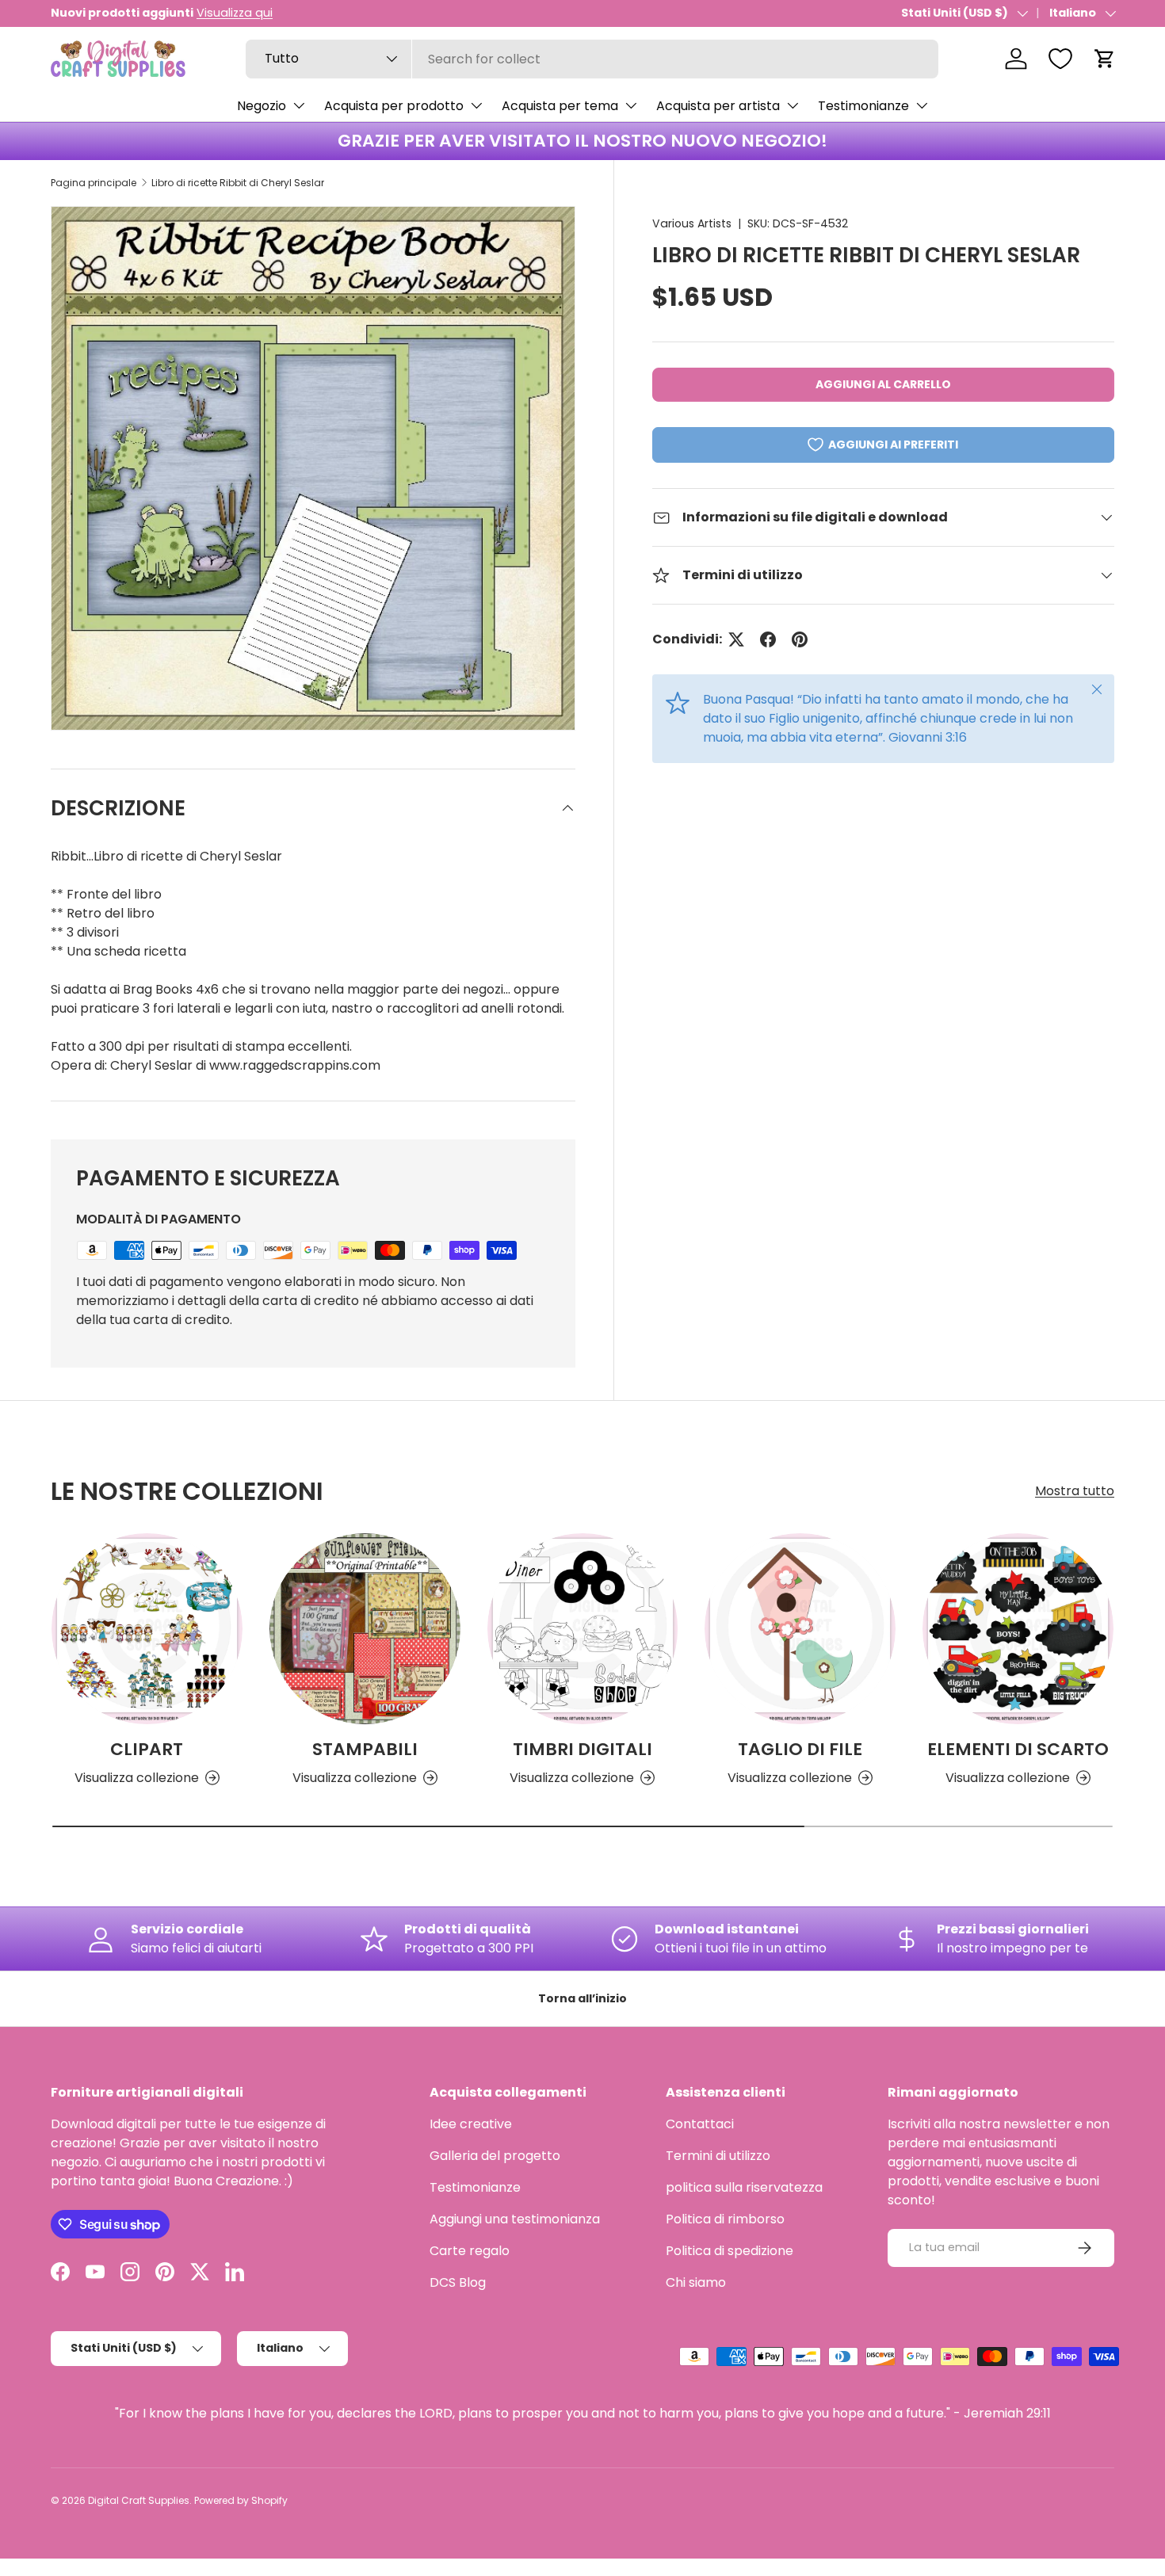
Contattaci (700, 2124)
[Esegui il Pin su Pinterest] (800, 639)
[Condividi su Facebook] (768, 639)
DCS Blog (458, 2282)
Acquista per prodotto (394, 106)
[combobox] (592, 59)
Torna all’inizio (582, 1998)
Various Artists (692, 223)
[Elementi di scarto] (1018, 1629)
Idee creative (471, 2124)
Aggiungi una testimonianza (515, 2219)
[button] (1105, 59)
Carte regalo (470, 2251)
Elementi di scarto (1018, 1749)
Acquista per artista (718, 106)
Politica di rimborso (725, 2219)
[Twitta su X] (736, 639)
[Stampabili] (365, 1629)
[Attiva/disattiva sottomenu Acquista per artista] (793, 105)
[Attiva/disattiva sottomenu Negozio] (299, 105)
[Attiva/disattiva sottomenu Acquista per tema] (631, 105)
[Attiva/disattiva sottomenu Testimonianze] (922, 105)
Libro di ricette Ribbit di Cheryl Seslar (238, 183)
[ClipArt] (147, 1629)
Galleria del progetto (495, 2156)
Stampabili (365, 1749)
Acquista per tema (560, 106)
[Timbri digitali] (583, 1629)
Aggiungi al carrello (883, 384)
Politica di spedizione (730, 2251)
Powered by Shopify (241, 2500)
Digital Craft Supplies (139, 2500)
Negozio (262, 106)
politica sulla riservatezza (744, 2187)
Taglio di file (800, 1749)
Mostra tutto (1075, 1491)
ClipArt (147, 1749)
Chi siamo (696, 2282)
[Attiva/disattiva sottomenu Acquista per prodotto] (476, 105)
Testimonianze (863, 106)
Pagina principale (94, 183)
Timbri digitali (582, 1749)
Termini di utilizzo (718, 2156)
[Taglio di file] (800, 1629)
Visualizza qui (235, 13)
